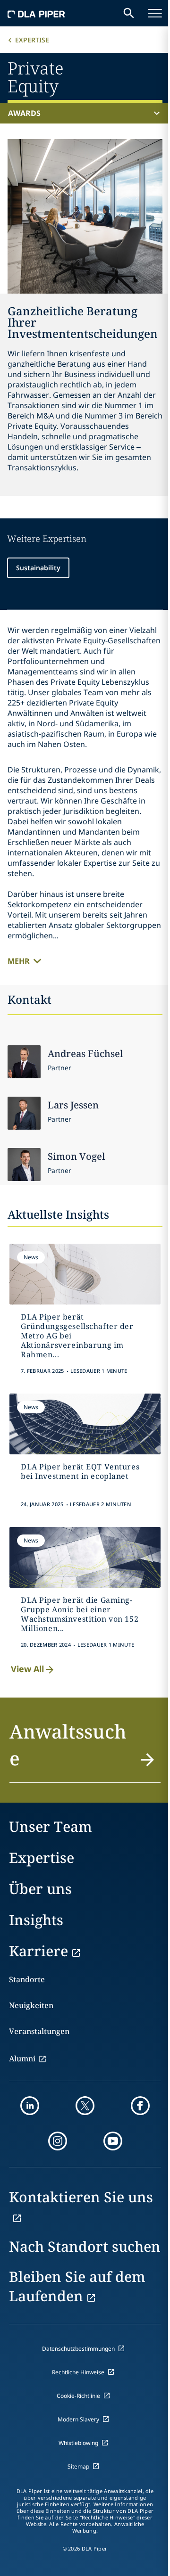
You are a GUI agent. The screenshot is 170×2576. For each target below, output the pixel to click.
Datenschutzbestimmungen (78, 2349)
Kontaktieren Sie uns (81, 2197)
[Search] (129, 13)
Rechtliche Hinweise (78, 2372)
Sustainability (38, 568)
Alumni (22, 2059)
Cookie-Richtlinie (78, 2396)
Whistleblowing (78, 2443)
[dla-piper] (36, 13)
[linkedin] (30, 2106)
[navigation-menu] (155, 13)
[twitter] (85, 2106)
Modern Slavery (78, 2419)
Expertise (32, 40)
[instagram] (58, 2141)
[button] (85, 1750)
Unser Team (51, 1826)
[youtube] (113, 2141)
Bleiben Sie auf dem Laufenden (77, 2286)
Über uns (40, 1889)
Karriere (38, 1951)
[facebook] (140, 2106)
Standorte (27, 1979)
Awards (24, 113)
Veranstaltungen (39, 2031)
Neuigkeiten (31, 2005)
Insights (36, 1920)
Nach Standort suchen (85, 2246)
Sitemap (78, 2466)
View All (27, 1669)
